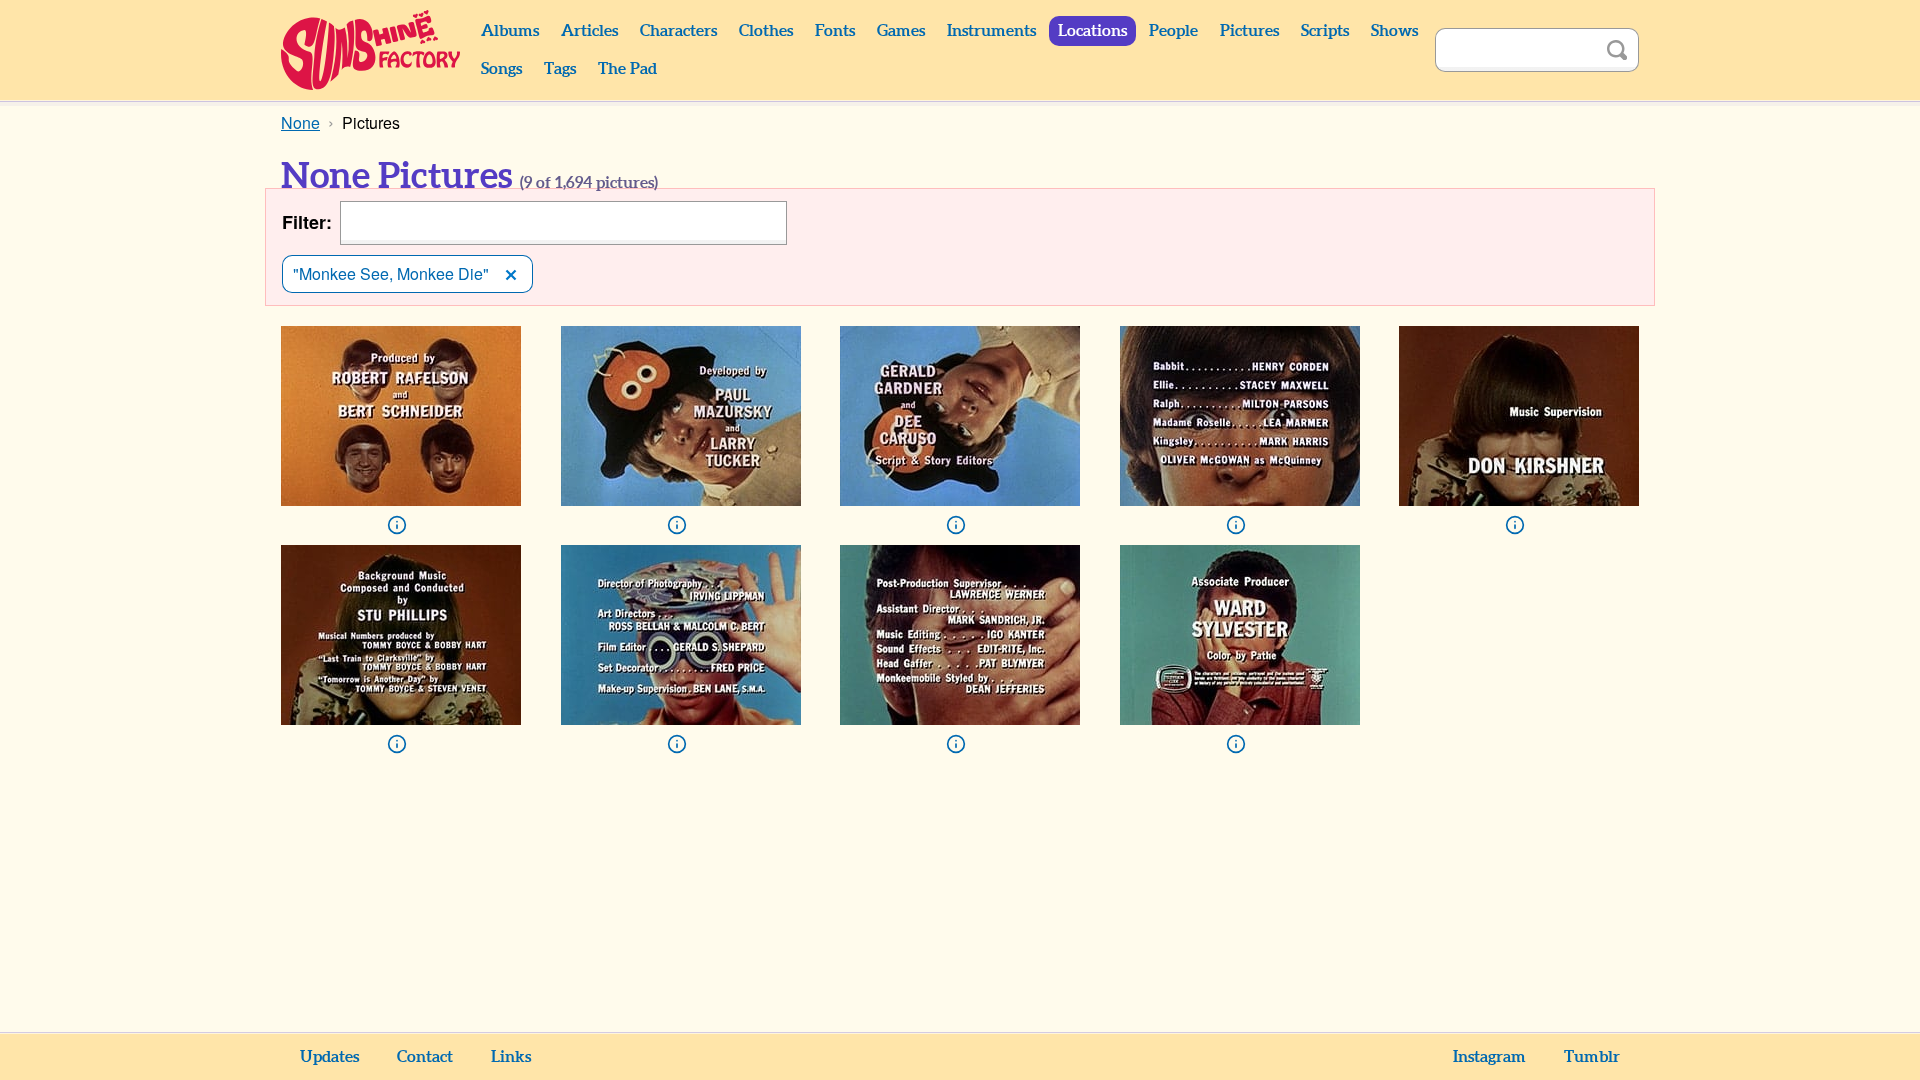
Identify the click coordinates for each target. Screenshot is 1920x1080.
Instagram (1489, 1057)
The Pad (627, 69)
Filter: (307, 222)
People (1173, 31)
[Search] (1617, 50)
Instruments (991, 31)
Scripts (1325, 31)
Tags (560, 69)
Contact (425, 1057)
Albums (510, 31)
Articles (589, 31)
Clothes (766, 31)
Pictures (1249, 31)
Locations (1092, 31)
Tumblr (1592, 1057)
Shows (1394, 31)
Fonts (835, 31)
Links (511, 1057)
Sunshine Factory (371, 50)
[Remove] (511, 274)
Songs (501, 69)
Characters (678, 31)
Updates (329, 1057)
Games (901, 31)
